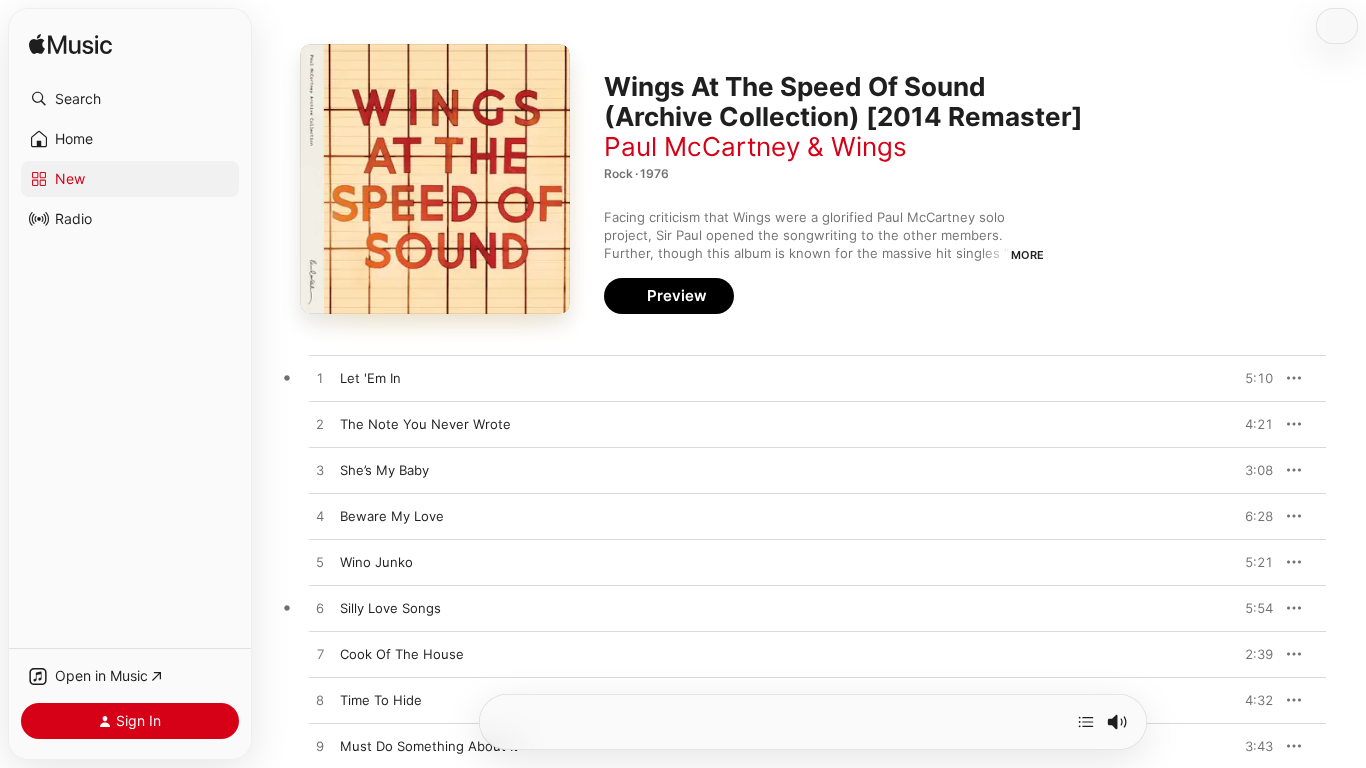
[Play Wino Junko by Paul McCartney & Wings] (320, 563)
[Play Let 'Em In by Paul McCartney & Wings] (320, 379)
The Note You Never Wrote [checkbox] (425, 424)
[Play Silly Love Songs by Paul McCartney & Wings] (320, 609)
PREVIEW (1251, 378)
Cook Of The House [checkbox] (402, 654)
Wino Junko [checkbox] (376, 562)
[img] (70, 45)
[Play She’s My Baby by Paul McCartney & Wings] (320, 471)
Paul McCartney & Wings (755, 146)
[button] (130, 99)
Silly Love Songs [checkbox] (390, 608)
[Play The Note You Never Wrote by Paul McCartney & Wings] (320, 425)
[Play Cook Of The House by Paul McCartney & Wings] (320, 655)
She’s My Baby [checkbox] (384, 470)
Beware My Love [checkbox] (392, 516)
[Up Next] (1086, 722)
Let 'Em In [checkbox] (370, 378)
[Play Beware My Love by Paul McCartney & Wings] (320, 517)
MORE (1027, 255)
